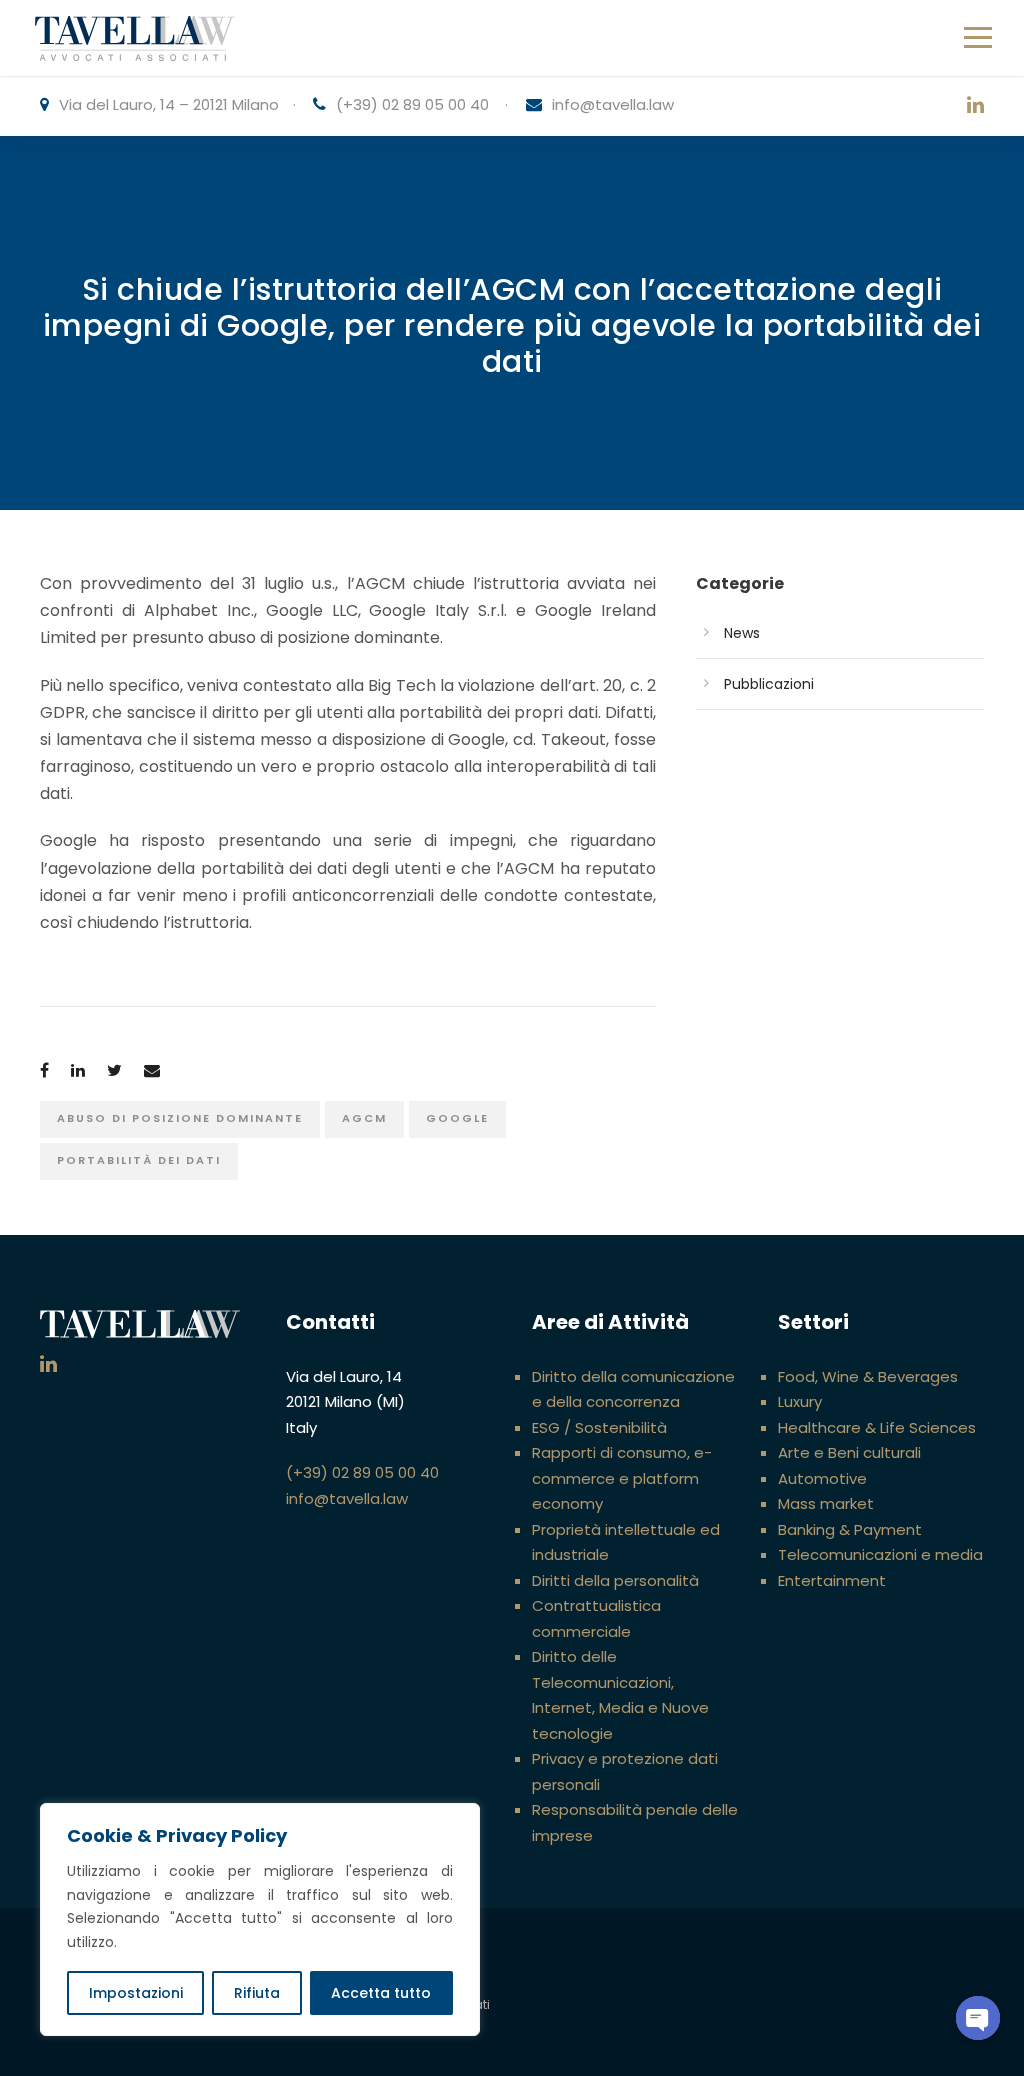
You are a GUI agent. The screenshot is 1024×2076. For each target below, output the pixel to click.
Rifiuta (257, 1993)
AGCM (364, 1118)
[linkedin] (975, 106)
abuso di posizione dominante (180, 1118)
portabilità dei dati (139, 1160)
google (457, 1118)
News (742, 633)
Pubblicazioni (769, 684)
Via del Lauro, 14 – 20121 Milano (169, 104)
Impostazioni (136, 1993)
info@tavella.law (613, 104)
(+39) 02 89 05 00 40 (412, 104)
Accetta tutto (381, 1993)
